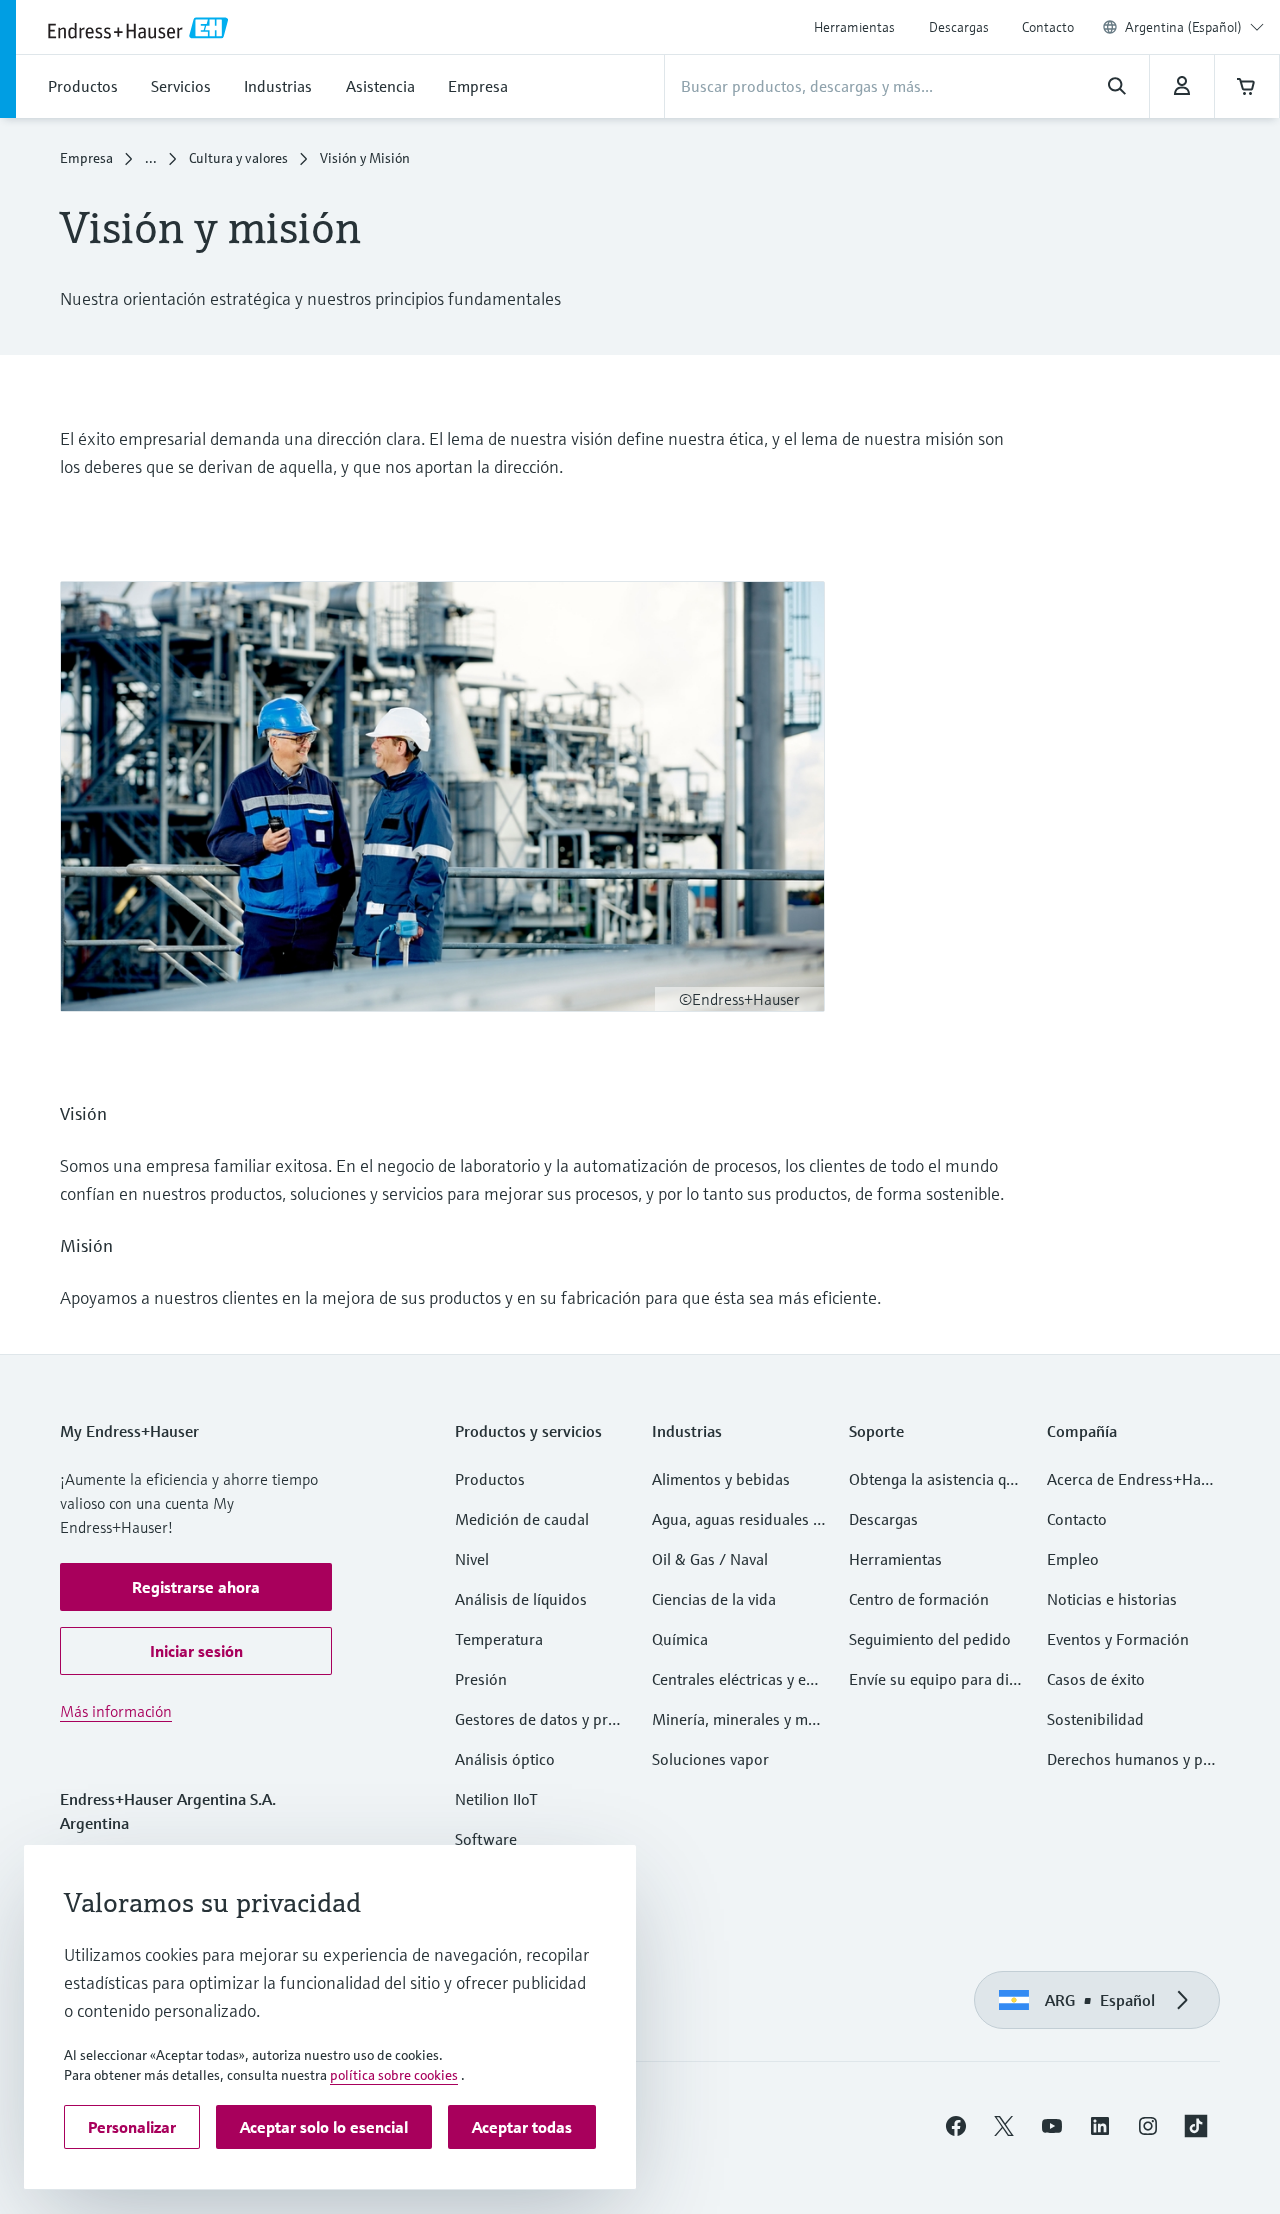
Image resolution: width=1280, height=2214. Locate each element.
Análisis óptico (505, 1759)
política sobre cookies (394, 2075)
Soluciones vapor (710, 1759)
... (151, 158)
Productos (490, 1479)
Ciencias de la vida (714, 1599)
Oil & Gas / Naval (710, 1559)
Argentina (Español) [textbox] (1183, 27)
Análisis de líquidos (521, 1599)
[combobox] (1194, 27)
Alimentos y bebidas (721, 1479)
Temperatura (499, 1639)
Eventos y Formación (1118, 1639)
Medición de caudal (522, 1519)
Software (486, 1839)
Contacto (1048, 27)
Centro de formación (919, 1599)
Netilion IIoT (496, 1799)
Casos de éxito (1096, 1679)
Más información (116, 1711)
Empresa (86, 158)
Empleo (1073, 1559)
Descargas (959, 27)
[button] (196, 1587)
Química (680, 1639)
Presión (481, 1679)
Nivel (472, 1559)
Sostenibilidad (1095, 1719)
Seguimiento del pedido (930, 1639)
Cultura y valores (238, 158)
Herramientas (854, 27)
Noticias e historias (1112, 1599)
